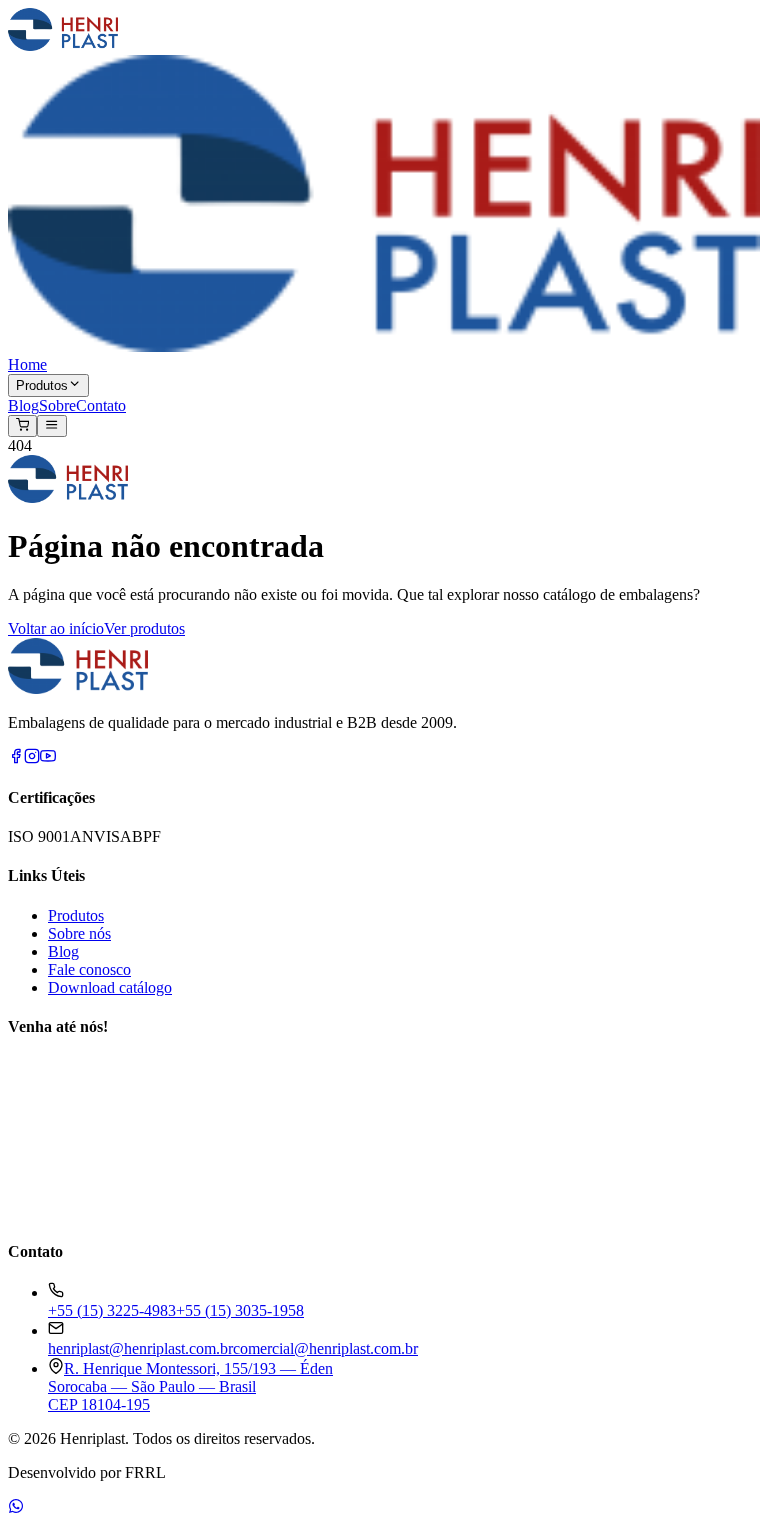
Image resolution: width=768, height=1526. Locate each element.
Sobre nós (79, 933)
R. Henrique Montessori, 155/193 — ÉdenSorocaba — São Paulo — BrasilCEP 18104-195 (190, 1386)
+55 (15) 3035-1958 (240, 1310)
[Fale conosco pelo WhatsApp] (16, 1508)
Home (27, 364)
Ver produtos (144, 628)
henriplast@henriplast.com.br (140, 1348)
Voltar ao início (56, 628)
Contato (101, 405)
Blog (23, 405)
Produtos (42, 386)
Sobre (57, 405)
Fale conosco (89, 969)
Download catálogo (110, 987)
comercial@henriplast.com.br (325, 1348)
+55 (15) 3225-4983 (112, 1310)
